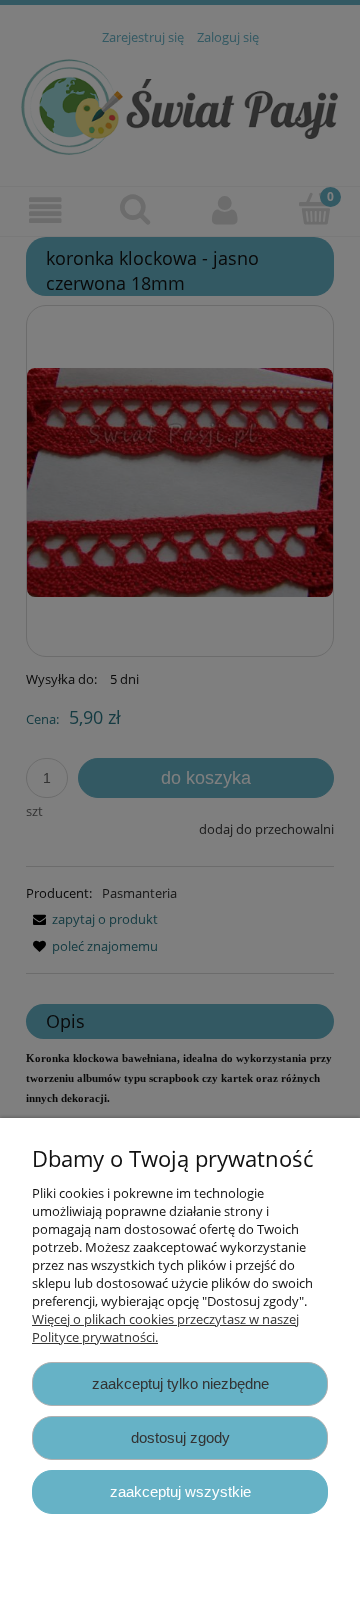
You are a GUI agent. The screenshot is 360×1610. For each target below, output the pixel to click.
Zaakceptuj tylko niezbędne (180, 1383)
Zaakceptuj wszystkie (180, 1491)
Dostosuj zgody (180, 1437)
